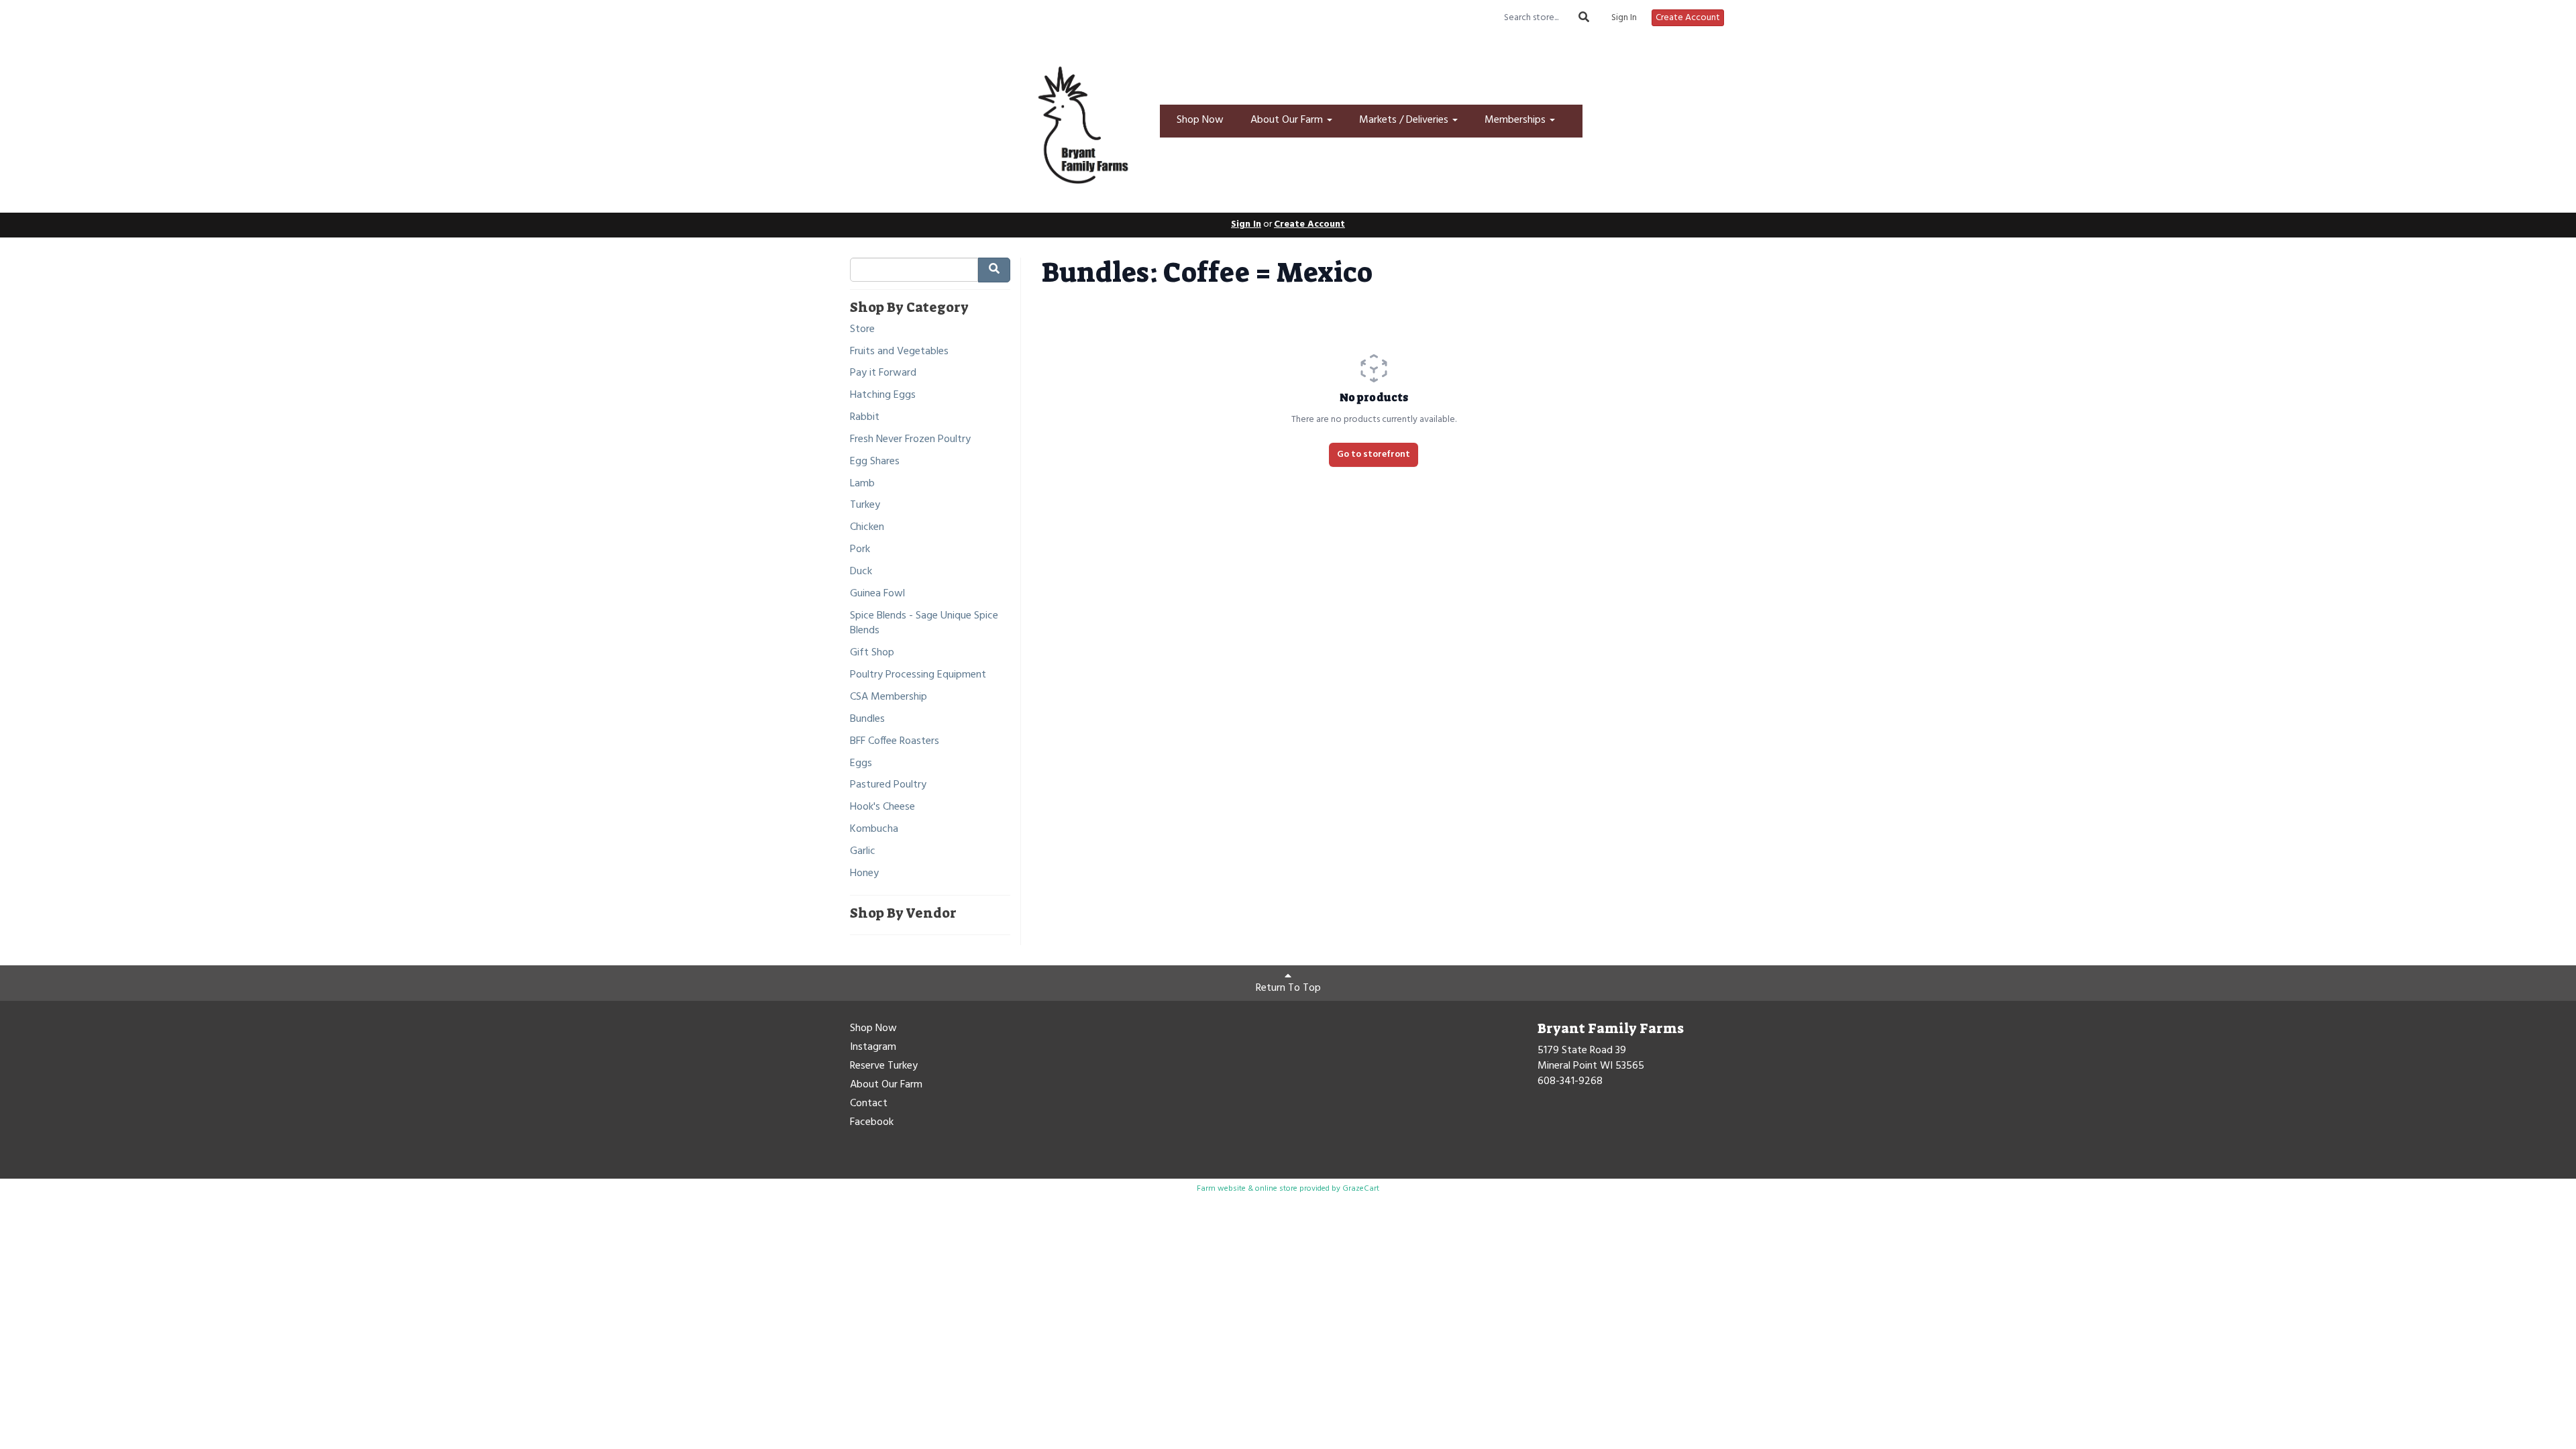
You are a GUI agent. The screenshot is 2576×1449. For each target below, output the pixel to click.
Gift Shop (872, 653)
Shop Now (1200, 120)
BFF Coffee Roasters (895, 742)
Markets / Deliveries (1405, 120)
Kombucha (874, 829)
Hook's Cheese (882, 807)
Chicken (867, 528)
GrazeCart (1361, 1189)
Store (862, 330)
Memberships (1516, 120)
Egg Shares (875, 462)
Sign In (1624, 18)
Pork (860, 550)
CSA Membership (889, 697)
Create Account (1688, 18)
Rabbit (865, 418)
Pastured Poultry (888, 785)
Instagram (873, 1048)
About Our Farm (1288, 120)
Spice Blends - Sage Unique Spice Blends (924, 624)
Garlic (863, 852)
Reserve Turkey (884, 1067)
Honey (864, 874)
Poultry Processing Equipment (918, 675)
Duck (861, 572)
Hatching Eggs (883, 395)
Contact (869, 1104)
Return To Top (1288, 988)
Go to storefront (1374, 454)
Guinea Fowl (877, 594)
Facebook (872, 1123)
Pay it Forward (883, 373)
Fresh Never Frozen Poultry (910, 440)
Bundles (867, 719)
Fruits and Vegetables (899, 352)
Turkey (865, 505)
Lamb (862, 484)
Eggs (861, 764)
